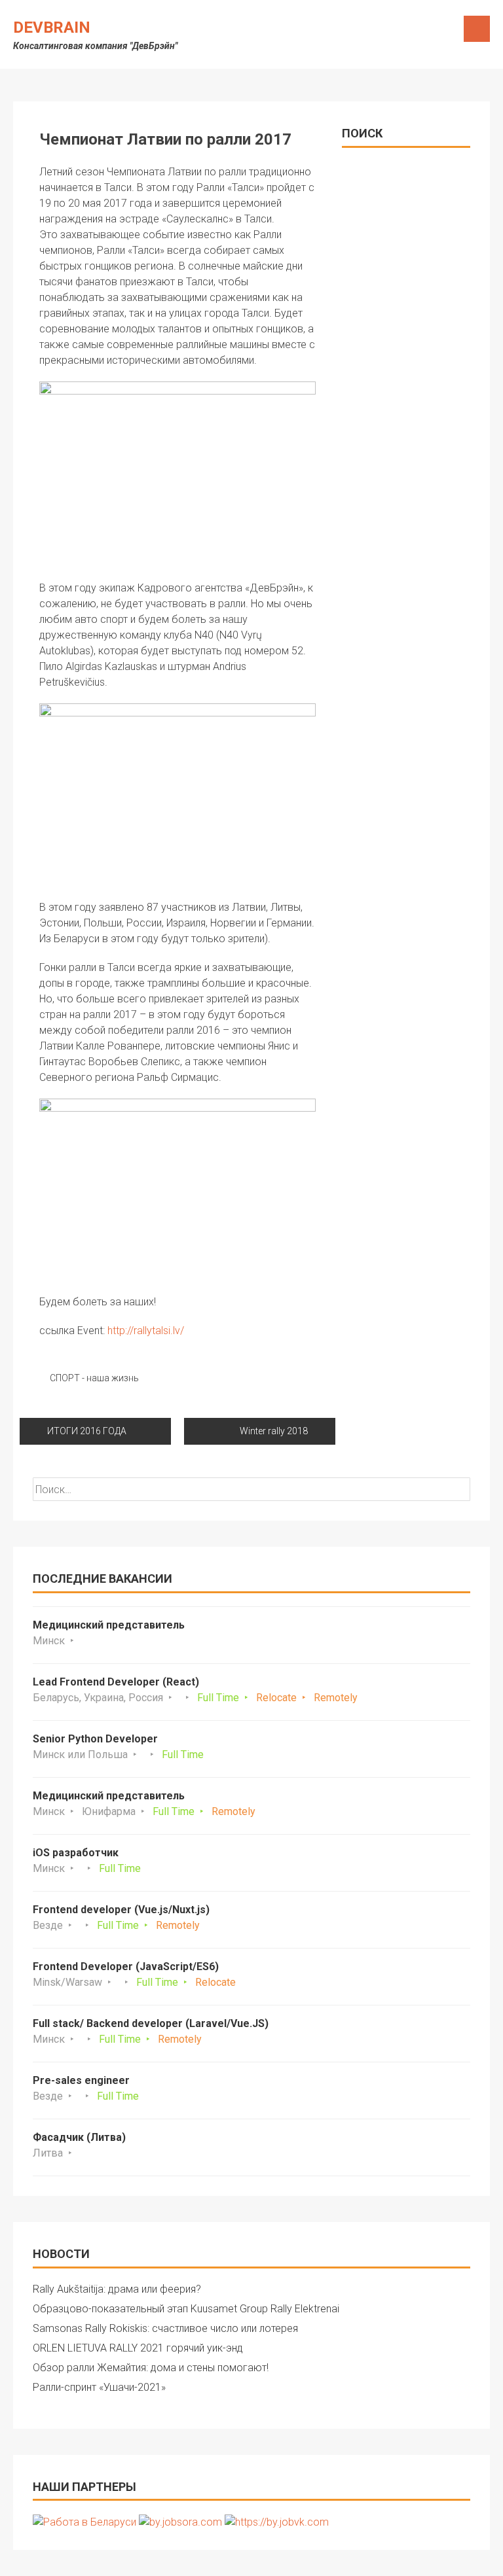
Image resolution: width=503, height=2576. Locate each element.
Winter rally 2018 (274, 1431)
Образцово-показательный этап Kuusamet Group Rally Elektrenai (186, 2309)
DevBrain (52, 27)
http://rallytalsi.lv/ (146, 1331)
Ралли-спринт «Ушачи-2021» (99, 2387)
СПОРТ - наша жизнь (94, 1378)
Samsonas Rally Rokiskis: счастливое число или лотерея (165, 2328)
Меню (477, 29)
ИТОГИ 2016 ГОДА (87, 1431)
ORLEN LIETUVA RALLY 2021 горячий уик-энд (138, 2348)
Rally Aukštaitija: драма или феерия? (117, 2289)
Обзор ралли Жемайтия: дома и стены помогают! (151, 2368)
